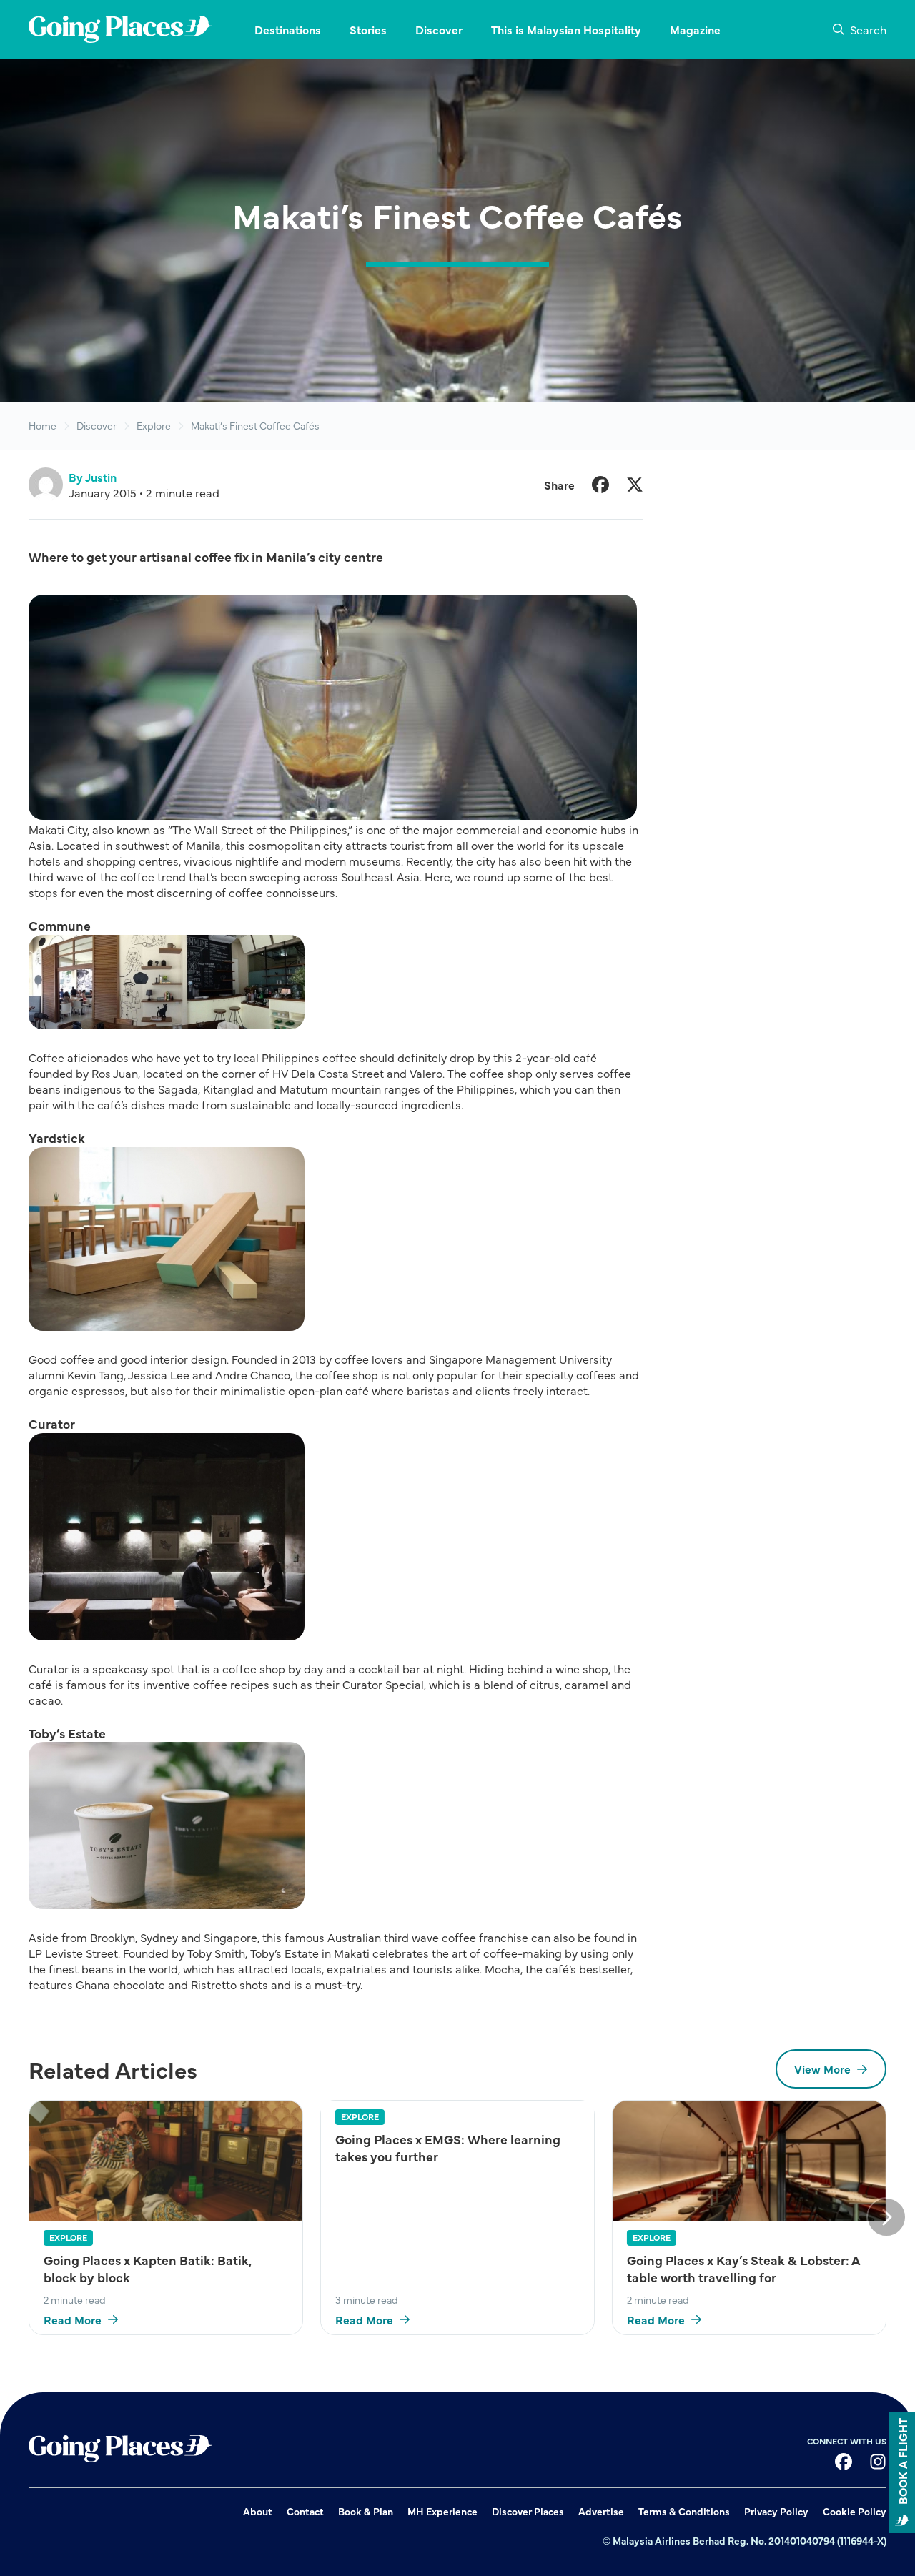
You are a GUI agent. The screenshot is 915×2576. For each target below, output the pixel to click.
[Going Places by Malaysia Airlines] (120, 29)
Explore (154, 426)
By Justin (93, 477)
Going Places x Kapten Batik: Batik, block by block (148, 2269)
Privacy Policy (776, 2511)
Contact (305, 2511)
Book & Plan (366, 2511)
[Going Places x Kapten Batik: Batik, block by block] (166, 2161)
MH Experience (442, 2511)
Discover (97, 426)
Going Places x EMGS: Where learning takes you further (448, 2148)
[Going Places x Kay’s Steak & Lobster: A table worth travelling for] (749, 2161)
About (258, 2511)
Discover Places (528, 2511)
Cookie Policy (855, 2511)
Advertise (601, 2511)
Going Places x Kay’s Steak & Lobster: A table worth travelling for (743, 2269)
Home (43, 426)
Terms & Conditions (684, 2511)
